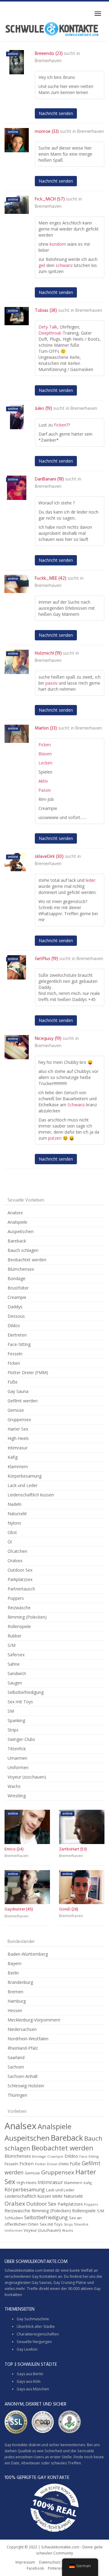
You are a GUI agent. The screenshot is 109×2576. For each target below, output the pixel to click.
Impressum (25, 2562)
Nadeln (15, 1504)
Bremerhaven (48, 61)
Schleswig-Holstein (26, 2086)
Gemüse (16, 1410)
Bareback (17, 1241)
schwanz (64, 265)
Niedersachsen (22, 2029)
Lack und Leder (23, 1485)
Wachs (14, 1786)
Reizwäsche (19, 1608)
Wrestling (17, 1796)
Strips (13, 1730)
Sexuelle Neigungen (34, 2342)
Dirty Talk (48, 327)
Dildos (14, 1325)
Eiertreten (17, 1335)
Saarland (16, 2057)
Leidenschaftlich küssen (31, 1495)
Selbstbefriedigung (26, 1692)
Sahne (14, 1664)
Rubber (15, 1636)
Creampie (17, 1297)
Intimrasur (18, 1448)
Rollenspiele (19, 1626)
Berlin (13, 1973)
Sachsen (16, 2067)
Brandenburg (20, 1982)
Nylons (14, 1523)
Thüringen (17, 2095)
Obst (12, 1532)
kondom (58, 244)
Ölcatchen (17, 1551)
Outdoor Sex (20, 1570)
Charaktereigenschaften (38, 2334)
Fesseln (15, 1354)
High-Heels (18, 1438)
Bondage (17, 1278)
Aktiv (43, 781)
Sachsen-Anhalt (23, 2076)
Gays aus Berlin (30, 2374)
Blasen (45, 754)
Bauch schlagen (23, 1250)
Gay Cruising (64, 2283)
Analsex (15, 1213)
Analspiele (17, 1222)
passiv (51, 683)
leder (91, 880)
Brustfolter (18, 1288)
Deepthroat (50, 333)
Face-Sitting (19, 1344)
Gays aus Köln (29, 2381)
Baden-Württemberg (28, 1954)
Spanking (16, 1720)
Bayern (15, 1963)
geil (42, 265)
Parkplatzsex (20, 1579)
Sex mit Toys (20, 1702)
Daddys (15, 1307)
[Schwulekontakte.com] (52, 29)
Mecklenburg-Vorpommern (34, 2020)
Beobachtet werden (27, 1260)
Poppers (16, 1598)
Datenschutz (50, 2562)
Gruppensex (19, 1419)
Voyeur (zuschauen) (27, 1777)
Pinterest (56, 2568)
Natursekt (17, 1514)
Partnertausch (21, 1589)
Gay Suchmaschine (33, 2319)
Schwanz (76, 1105)
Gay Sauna (18, 1391)
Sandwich (17, 1673)
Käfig (13, 1457)
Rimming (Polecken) (27, 1617)
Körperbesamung (25, 1476)
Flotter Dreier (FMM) (28, 1372)
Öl (10, 1542)
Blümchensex (21, 1269)
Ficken (60, 425)
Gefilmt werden (23, 1401)
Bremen (15, 1992)
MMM (57, 2196)
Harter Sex (18, 1429)
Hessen (15, 2010)
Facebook (35, 2568)
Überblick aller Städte (36, 2326)
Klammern (18, 1467)
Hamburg (17, 2001)
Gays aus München (33, 2389)
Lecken (45, 763)
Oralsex (15, 1561)
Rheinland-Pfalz (23, 2048)
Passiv (45, 790)
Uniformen (18, 1767)
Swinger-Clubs (21, 1739)
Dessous (16, 1316)
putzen (55, 1138)
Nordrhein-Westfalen (28, 2039)
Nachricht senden (56, 113)
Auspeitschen (21, 1231)
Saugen (15, 1683)
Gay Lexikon (27, 2349)
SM (11, 1711)
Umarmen (17, 1758)
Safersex (16, 1655)
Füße (13, 1382)
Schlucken (14, 2218)
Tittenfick (17, 1749)
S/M (12, 1645)
